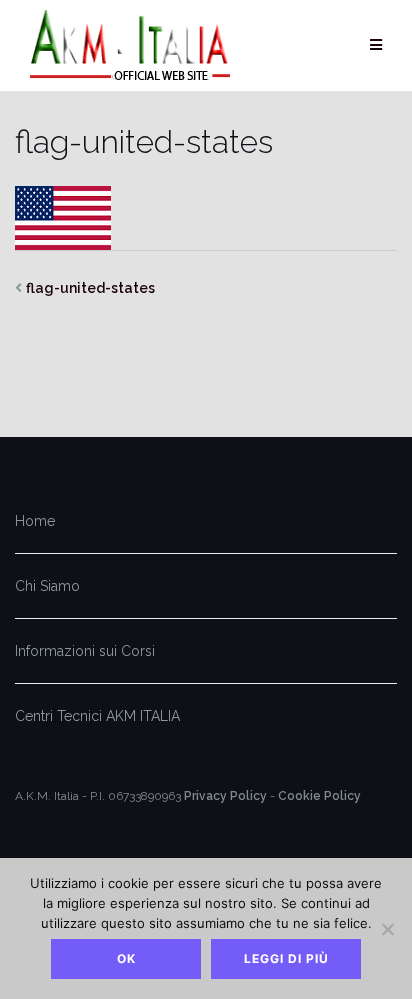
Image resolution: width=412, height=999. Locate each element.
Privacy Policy (225, 796)
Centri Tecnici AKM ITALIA (97, 716)
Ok (126, 958)
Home (35, 521)
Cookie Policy (319, 796)
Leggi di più (286, 958)
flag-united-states (90, 288)
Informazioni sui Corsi (85, 651)
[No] (387, 929)
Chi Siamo (47, 586)
